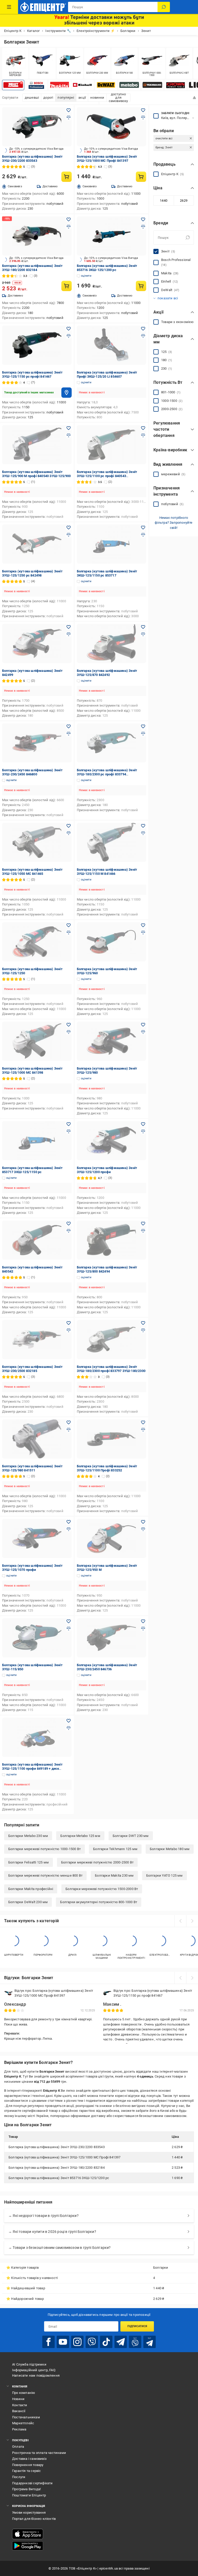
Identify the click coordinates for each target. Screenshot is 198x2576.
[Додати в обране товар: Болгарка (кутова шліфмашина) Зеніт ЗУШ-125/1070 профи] (69, 1522)
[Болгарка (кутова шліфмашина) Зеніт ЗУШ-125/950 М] (112, 1538)
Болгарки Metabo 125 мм (80, 1836)
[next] (192, 1921)
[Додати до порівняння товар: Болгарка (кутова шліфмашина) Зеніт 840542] (69, 1231)
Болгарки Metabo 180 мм (170, 1849)
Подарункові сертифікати (32, 2483)
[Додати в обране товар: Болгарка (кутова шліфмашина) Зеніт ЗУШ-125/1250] (69, 925)
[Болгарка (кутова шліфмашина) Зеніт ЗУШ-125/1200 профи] (112, 1141)
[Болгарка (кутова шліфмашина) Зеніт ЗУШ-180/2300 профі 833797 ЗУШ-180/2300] (112, 1340)
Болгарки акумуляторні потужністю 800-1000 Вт (99, 1902)
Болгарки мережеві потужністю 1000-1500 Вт (44, 1849)
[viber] (92, 2342)
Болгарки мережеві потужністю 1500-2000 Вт (102, 1889)
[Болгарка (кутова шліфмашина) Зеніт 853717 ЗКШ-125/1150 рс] (37, 1141)
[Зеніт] (13, 85)
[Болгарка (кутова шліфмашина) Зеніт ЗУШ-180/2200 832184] (37, 236)
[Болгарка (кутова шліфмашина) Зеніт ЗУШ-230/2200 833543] (37, 127)
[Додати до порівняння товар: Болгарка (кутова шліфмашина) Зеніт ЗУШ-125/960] (143, 933)
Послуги (19, 2477)
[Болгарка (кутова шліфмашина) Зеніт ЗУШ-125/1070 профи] (37, 1538)
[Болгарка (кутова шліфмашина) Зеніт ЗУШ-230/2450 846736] (112, 1638)
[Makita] (60, 85)
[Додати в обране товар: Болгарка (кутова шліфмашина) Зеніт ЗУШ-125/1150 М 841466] (143, 826)
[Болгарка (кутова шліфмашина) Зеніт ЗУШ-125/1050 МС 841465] (37, 842)
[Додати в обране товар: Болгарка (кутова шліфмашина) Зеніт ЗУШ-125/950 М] (143, 1522)
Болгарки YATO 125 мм (164, 1875)
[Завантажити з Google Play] (28, 2546)
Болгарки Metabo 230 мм (28, 1836)
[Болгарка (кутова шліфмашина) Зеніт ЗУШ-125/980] (112, 1041)
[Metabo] (129, 85)
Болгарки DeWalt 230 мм (28, 1902)
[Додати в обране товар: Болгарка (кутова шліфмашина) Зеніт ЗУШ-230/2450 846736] (143, 1621)
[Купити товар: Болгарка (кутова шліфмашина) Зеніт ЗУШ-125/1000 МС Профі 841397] (141, 177)
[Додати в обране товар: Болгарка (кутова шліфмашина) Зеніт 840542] (69, 1224)
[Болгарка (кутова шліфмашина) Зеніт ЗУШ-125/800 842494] (112, 1240)
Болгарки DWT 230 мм (131, 1836)
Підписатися (137, 2326)
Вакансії (19, 2411)
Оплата (18, 2447)
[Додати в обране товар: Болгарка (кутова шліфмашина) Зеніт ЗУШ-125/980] (143, 1025)
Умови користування (29, 2513)
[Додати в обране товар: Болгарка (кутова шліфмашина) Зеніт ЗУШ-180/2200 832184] (69, 219)
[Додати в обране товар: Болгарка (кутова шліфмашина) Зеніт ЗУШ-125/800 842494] (143, 1224)
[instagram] (77, 2342)
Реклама (19, 2429)
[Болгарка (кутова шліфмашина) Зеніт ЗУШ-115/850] (37, 1638)
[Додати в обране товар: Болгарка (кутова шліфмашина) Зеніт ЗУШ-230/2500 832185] (69, 1323)
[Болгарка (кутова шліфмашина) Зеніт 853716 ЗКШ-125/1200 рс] (112, 236)
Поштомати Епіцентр (29, 2495)
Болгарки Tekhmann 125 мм (115, 1849)
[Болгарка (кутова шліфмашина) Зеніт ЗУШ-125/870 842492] (112, 643)
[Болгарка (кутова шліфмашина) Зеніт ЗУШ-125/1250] (37, 942)
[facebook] (48, 2342)
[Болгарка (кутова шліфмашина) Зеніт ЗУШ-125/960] (112, 942)
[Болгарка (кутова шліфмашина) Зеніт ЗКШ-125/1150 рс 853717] (112, 544)
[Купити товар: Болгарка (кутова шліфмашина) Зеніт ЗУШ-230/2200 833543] (67, 177)
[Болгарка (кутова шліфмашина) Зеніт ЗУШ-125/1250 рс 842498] (37, 544)
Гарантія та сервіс (27, 2471)
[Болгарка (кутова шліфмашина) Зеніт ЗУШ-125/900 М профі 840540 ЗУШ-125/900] (37, 445)
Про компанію (24, 2393)
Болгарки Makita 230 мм (114, 1875)
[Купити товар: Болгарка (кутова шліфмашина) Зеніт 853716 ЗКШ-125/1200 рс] (141, 286)
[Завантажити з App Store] (28, 2534)
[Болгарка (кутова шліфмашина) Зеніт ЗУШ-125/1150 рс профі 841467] (37, 345)
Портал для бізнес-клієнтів (34, 2519)
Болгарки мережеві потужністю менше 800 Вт (45, 1875)
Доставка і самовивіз (29, 2459)
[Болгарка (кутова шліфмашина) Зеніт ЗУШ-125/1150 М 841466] (112, 842)
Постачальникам (26, 2417)
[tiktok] (106, 2342)
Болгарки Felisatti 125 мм (28, 1862)
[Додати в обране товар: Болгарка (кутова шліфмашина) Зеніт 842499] (69, 627)
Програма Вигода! (26, 2489)
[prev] (180, 1921)
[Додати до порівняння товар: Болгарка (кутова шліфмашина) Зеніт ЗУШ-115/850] (69, 1629)
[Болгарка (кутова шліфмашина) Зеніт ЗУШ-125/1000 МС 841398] (37, 1041)
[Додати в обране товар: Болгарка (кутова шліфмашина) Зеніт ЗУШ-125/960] (143, 925)
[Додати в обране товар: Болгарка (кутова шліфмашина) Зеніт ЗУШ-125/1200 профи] (143, 1124)
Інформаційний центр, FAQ (34, 2370)
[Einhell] (83, 85)
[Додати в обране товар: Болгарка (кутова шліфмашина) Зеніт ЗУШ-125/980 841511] (69, 1422)
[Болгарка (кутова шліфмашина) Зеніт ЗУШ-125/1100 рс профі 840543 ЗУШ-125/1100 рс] (112, 445)
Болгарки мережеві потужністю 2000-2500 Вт (97, 1862)
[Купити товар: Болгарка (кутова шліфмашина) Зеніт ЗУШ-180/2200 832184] (67, 286)
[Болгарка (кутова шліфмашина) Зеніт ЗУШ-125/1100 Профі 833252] (112, 1439)
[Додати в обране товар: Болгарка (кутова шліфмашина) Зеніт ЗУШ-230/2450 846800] (69, 726)
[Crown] (176, 85)
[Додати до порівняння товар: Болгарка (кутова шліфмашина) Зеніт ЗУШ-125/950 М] (143, 1529)
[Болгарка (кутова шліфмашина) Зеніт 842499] (37, 643)
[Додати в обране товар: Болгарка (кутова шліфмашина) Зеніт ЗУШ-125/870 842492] (143, 627)
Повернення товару (28, 2465)
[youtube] (63, 2342)
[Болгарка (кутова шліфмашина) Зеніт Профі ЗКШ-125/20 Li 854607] (112, 345)
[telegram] (121, 2342)
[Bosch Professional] (36, 85)
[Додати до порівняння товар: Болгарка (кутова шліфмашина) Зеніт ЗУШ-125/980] (143, 1032)
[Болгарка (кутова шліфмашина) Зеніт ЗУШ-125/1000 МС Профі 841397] (112, 127)
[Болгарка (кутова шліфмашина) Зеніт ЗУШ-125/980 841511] (37, 1439)
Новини (18, 2399)
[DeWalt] (106, 85)
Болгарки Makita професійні (31, 1889)
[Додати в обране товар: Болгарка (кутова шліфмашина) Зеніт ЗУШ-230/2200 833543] (69, 110)
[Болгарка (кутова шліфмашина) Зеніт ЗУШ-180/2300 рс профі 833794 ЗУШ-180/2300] (112, 743)
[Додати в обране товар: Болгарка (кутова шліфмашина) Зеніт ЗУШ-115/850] (69, 1621)
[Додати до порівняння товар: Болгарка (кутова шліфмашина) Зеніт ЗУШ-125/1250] (69, 933)
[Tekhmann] (152, 85)
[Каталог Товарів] (9, 7)
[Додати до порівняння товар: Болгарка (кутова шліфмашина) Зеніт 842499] (69, 634)
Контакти (20, 2405)
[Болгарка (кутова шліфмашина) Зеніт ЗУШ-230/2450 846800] (37, 743)
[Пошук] (164, 7)
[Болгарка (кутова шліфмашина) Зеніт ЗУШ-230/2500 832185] (37, 1340)
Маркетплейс (23, 2423)
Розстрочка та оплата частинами (39, 2453)
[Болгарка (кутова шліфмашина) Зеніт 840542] (37, 1240)
